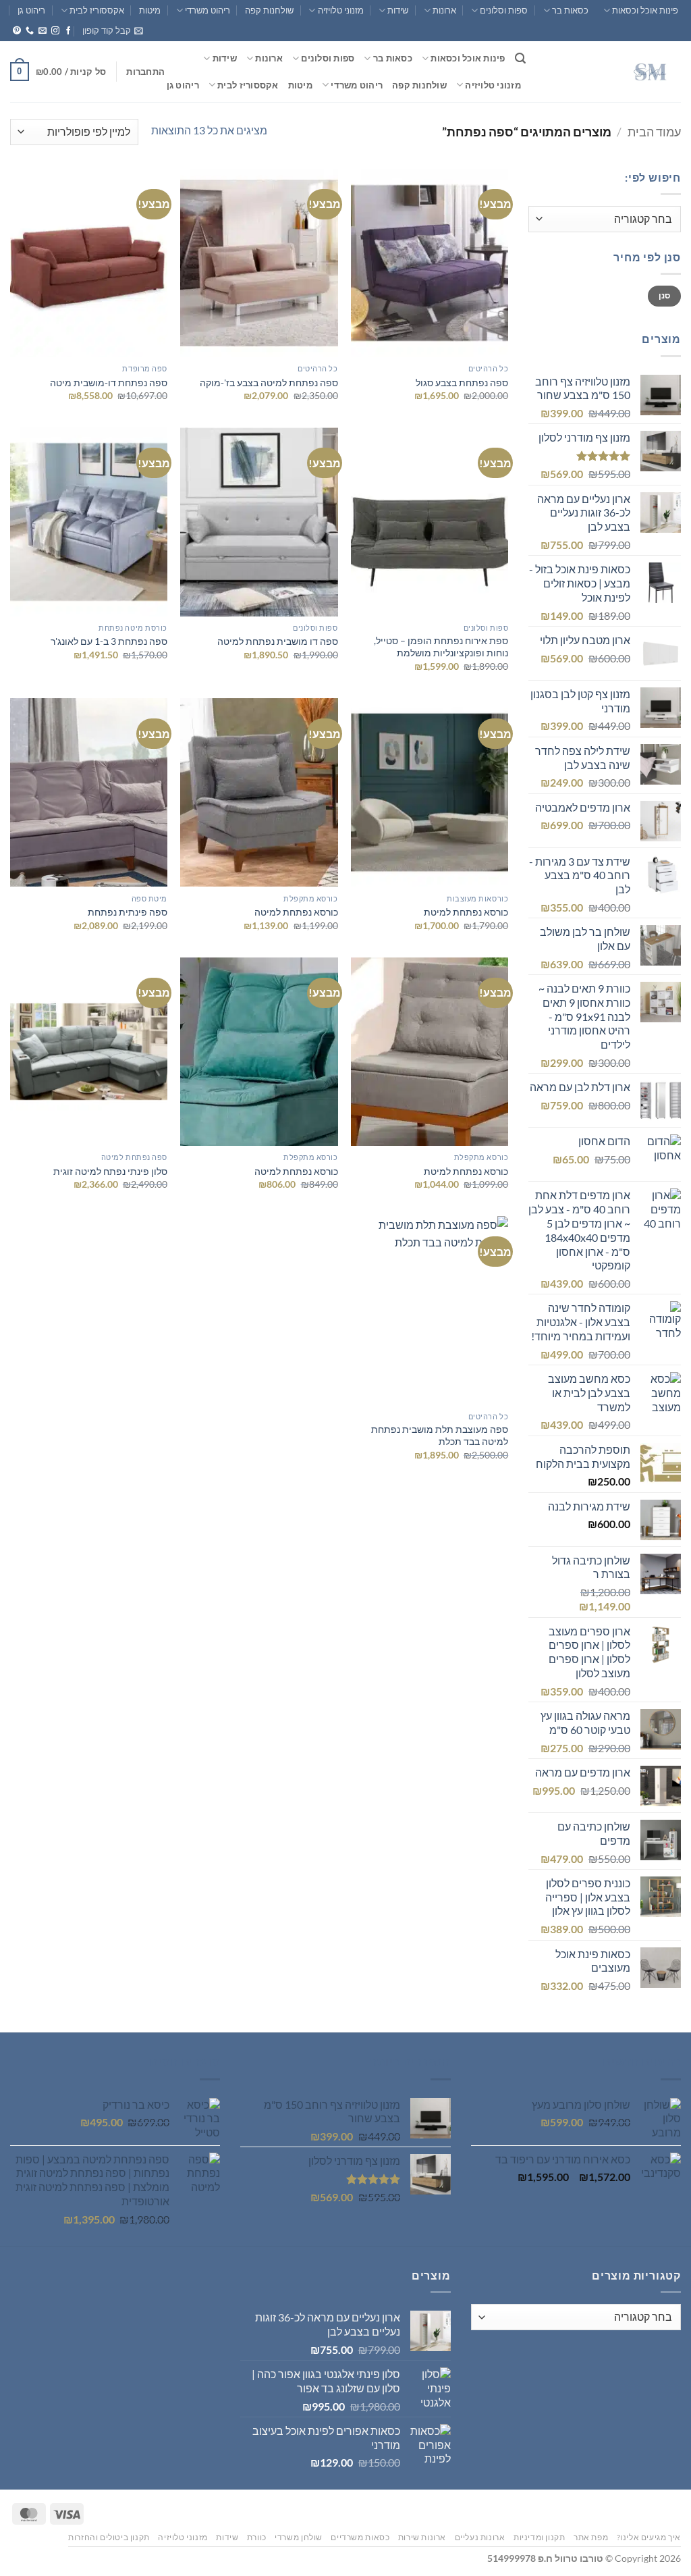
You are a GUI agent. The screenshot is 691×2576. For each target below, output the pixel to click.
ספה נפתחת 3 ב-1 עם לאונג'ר (109, 641)
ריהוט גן (31, 10)
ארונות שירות (422, 2537)
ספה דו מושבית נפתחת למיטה (278, 641)
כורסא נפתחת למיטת (466, 912)
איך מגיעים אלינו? (649, 2537)
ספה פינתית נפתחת (128, 912)
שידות (398, 10)
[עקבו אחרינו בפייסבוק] (68, 31)
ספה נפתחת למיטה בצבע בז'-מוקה (269, 383)
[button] (113, 30)
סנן (665, 295)
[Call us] (30, 31)
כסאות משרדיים (360, 2537)
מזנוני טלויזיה (340, 10)
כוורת (257, 2537)
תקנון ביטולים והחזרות (109, 2537)
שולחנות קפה (269, 10)
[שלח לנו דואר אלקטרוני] (43, 31)
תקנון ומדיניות (540, 2537)
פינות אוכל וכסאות (645, 10)
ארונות (444, 10)
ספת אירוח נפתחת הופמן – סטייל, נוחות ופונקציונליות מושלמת (441, 647)
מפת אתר (591, 2537)
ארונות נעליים (480, 2537)
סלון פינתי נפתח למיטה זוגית (110, 1171)
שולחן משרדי (299, 2537)
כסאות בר (570, 10)
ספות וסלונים (504, 10)
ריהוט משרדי (208, 10)
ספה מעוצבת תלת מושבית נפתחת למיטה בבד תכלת (440, 1436)
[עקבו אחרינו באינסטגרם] (55, 31)
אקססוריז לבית (97, 10)
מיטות (150, 10)
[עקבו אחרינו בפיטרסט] (17, 31)
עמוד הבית (654, 132)
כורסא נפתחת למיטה (296, 912)
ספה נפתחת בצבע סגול (462, 383)
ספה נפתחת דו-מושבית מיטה (109, 383)
